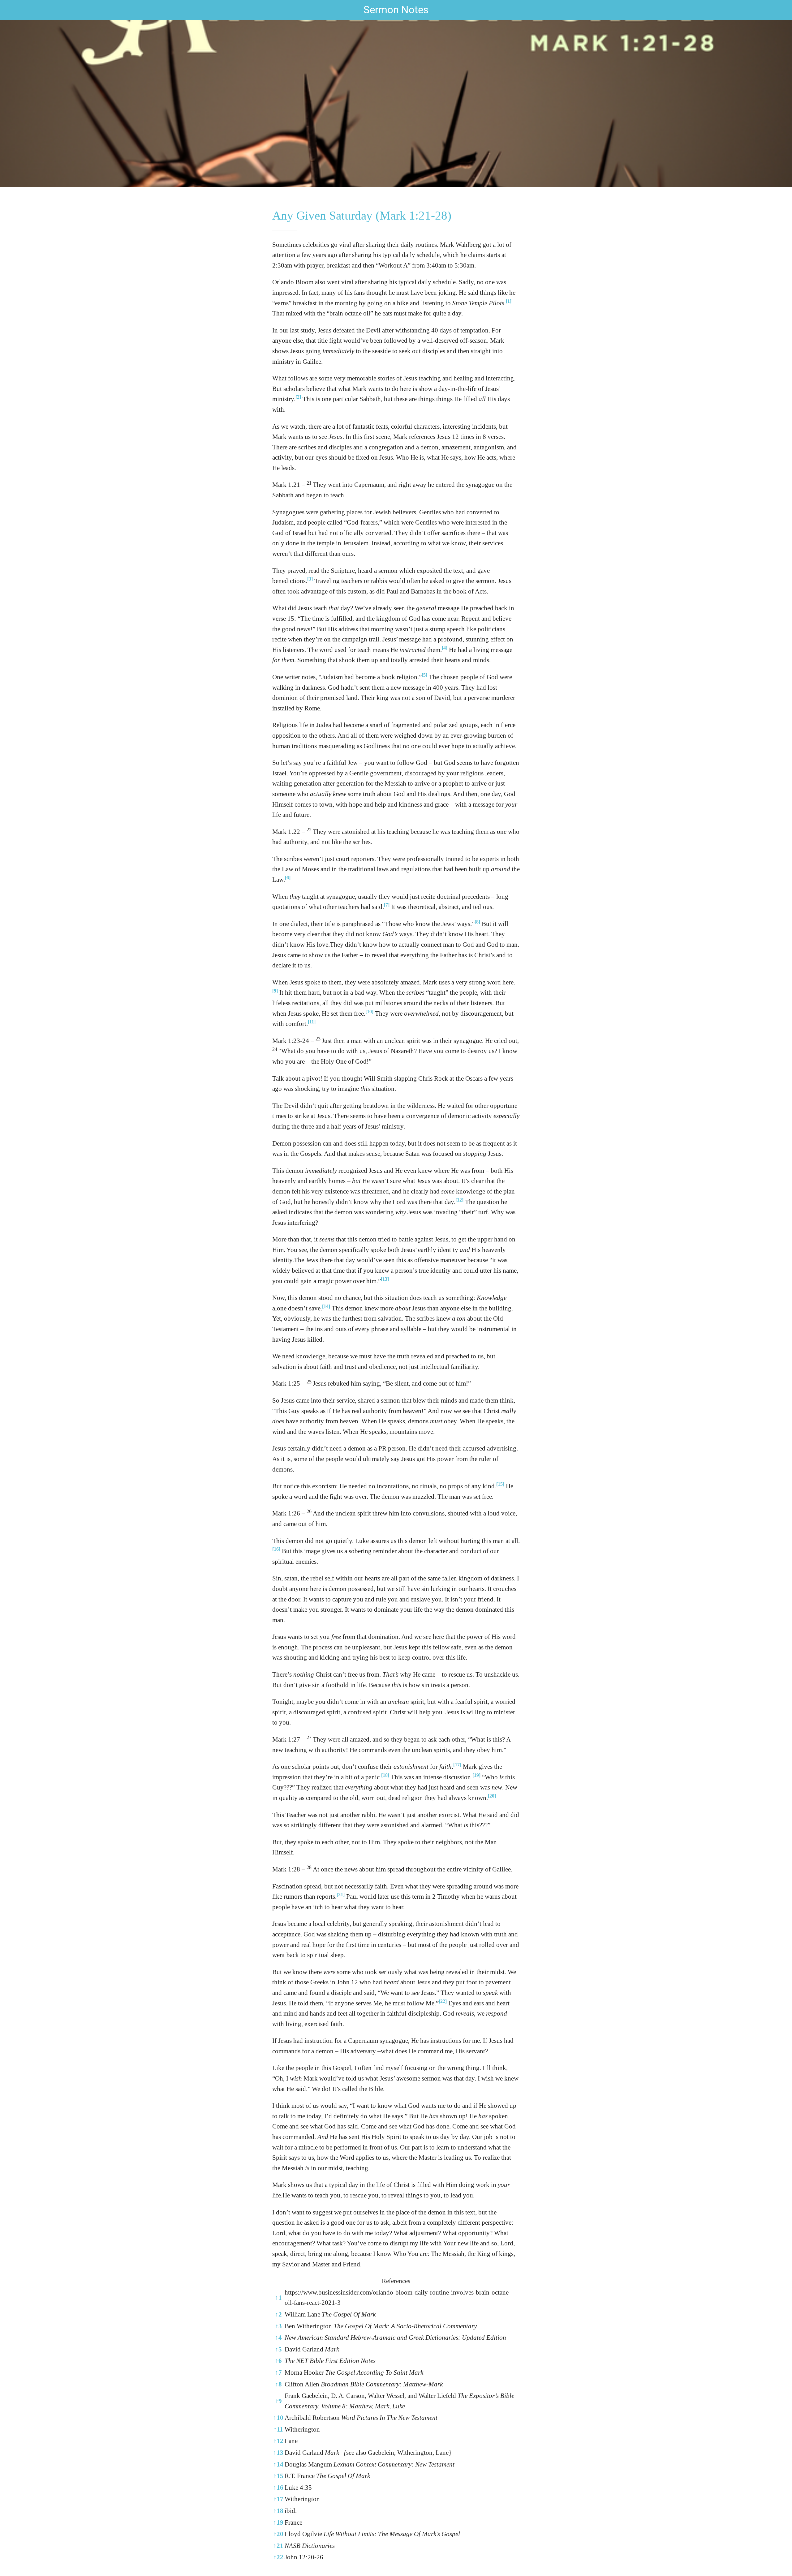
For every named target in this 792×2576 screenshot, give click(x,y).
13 (278, 2453)
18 (278, 2511)
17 (278, 2499)
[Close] (12, 10)
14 (278, 2464)
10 (278, 2418)
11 (278, 2429)
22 (278, 2557)
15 (278, 2476)
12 (278, 2441)
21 (278, 2546)
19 (278, 2522)
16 (278, 2488)
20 (278, 2534)
